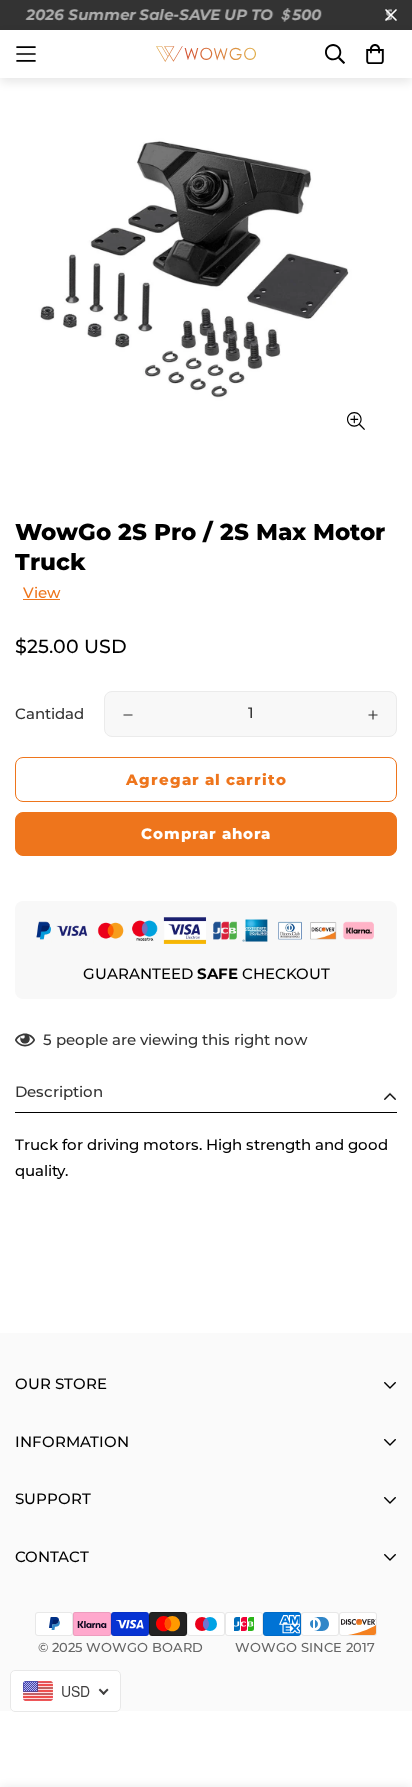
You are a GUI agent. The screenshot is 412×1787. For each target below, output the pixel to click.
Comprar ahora (206, 833)
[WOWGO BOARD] (206, 54)
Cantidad (49, 713)
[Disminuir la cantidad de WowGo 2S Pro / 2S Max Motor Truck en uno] (128, 715)
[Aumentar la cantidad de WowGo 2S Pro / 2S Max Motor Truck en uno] (373, 715)
